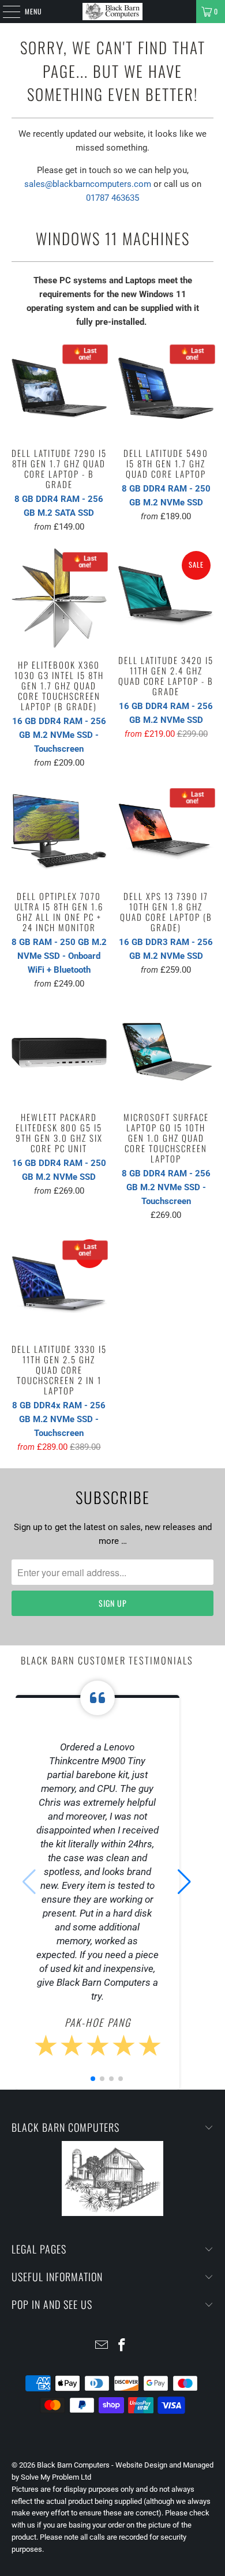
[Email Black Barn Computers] (102, 2346)
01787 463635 (112, 198)
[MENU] (5, 12)
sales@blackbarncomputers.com (88, 184)
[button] (184, 1882)
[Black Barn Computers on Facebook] (122, 2346)
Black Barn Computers (73, 2465)
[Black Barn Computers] (113, 12)
